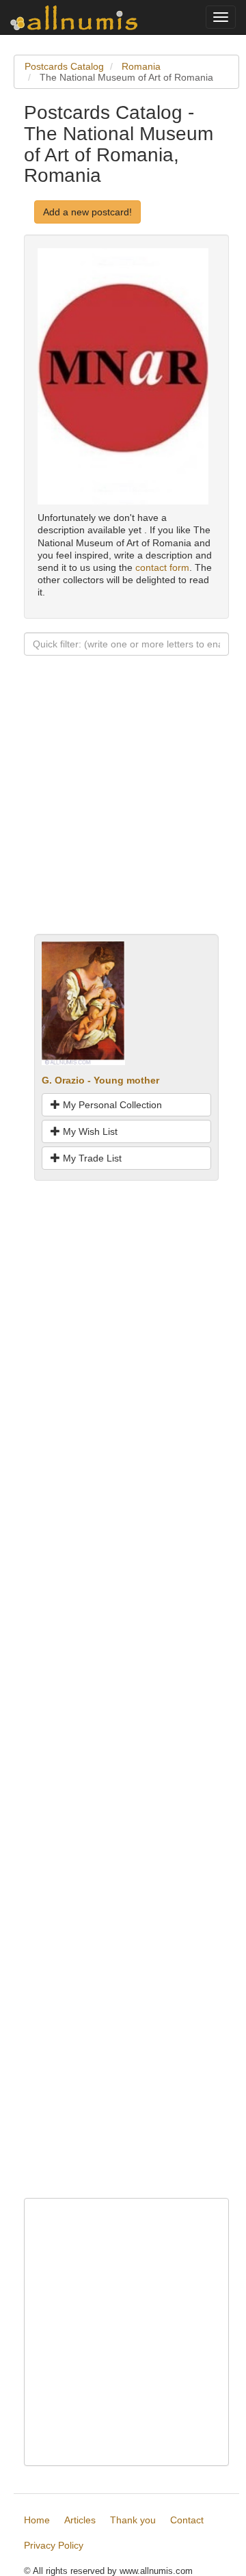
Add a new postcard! (87, 212)
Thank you (133, 2520)
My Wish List (89, 1131)
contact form (162, 567)
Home (37, 2520)
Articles (80, 2520)
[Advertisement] (123, 811)
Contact (187, 2520)
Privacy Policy (54, 2545)
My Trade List (91, 1158)
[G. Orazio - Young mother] (83, 1002)
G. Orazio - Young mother (100, 1080)
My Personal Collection (111, 1105)
